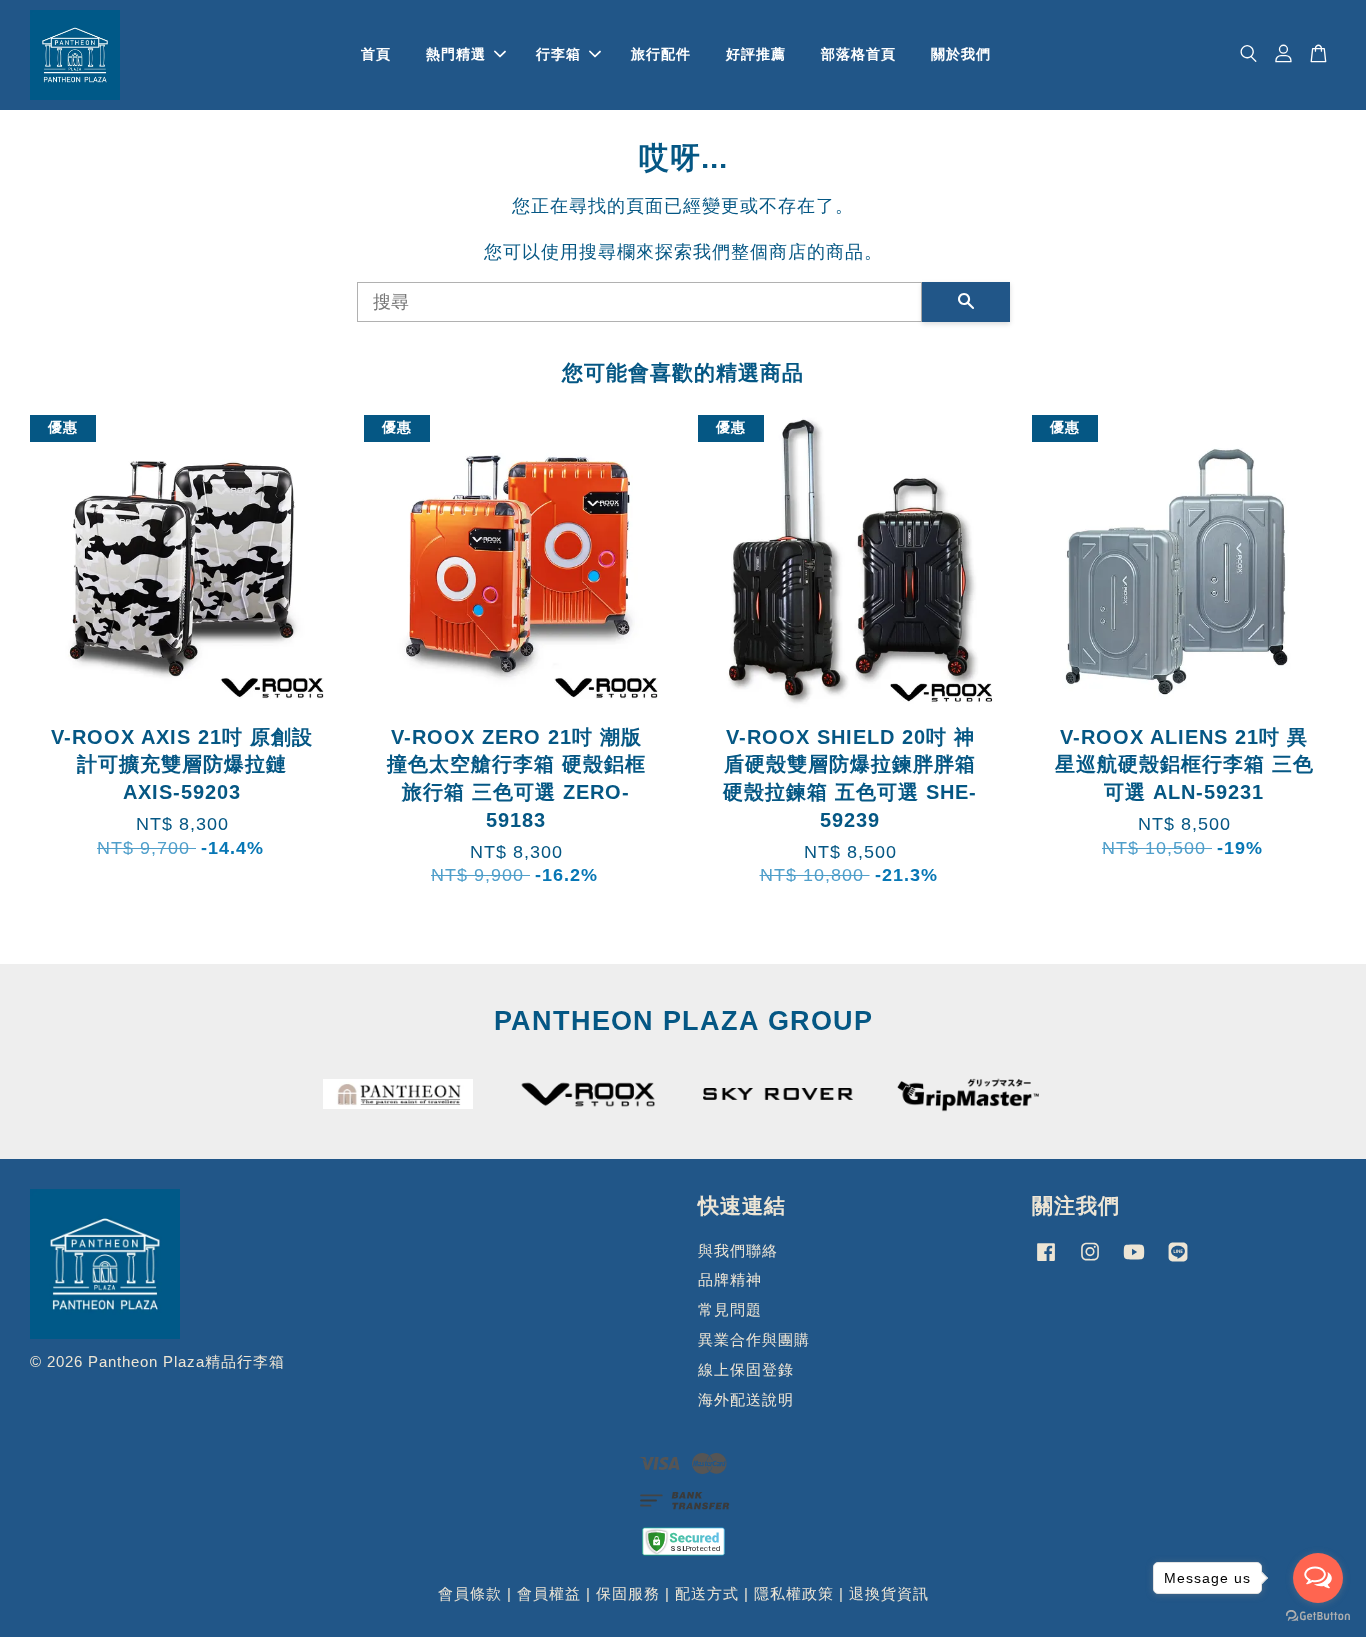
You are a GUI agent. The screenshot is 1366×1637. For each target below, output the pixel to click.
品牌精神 (730, 1279)
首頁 (376, 54)
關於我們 (961, 54)
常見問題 (730, 1309)
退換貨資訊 (889, 1593)
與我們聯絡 (738, 1250)
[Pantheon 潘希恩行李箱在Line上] (1178, 1260)
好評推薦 (756, 54)
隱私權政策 (794, 1593)
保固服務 (628, 1593)
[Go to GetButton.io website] (1318, 1616)
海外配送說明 (746, 1399)
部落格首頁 (858, 54)
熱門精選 (456, 54)
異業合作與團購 (754, 1339)
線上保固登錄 (746, 1369)
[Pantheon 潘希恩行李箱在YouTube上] (1134, 1260)
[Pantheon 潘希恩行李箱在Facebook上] (1046, 1260)
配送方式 (707, 1593)
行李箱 (558, 54)
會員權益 (549, 1593)
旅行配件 (661, 54)
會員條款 (470, 1593)
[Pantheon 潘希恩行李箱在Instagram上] (1090, 1260)
